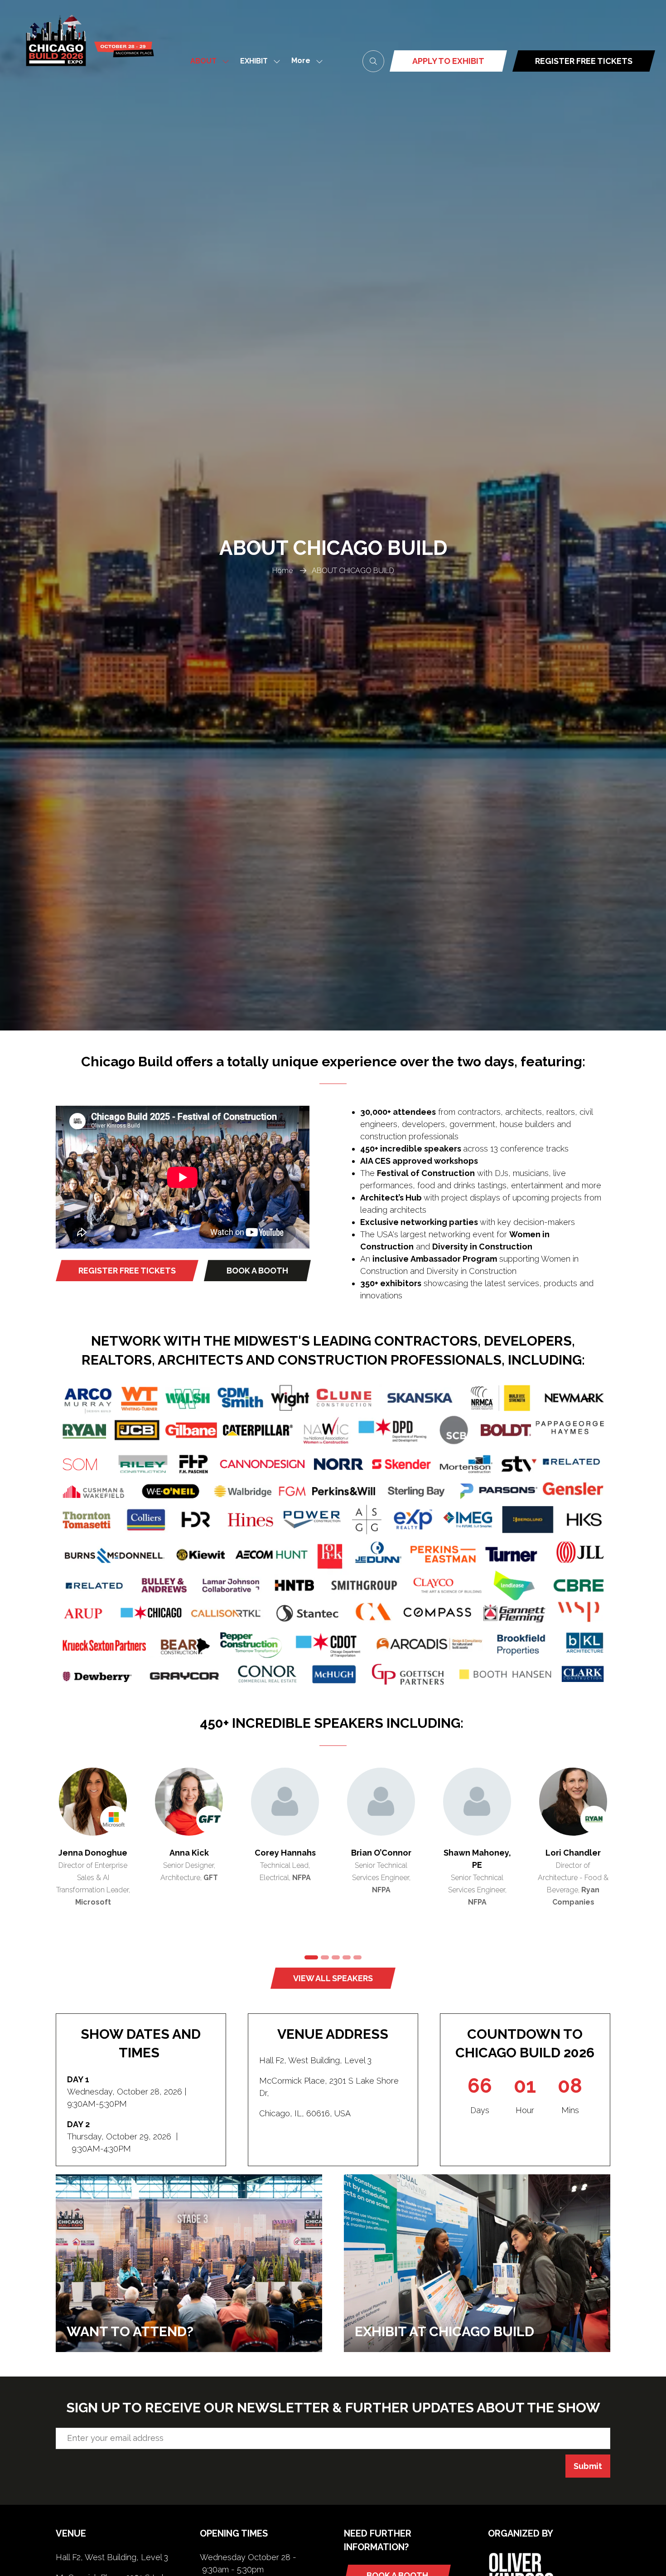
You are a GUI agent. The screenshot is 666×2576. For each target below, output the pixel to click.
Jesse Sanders (93, 1853)
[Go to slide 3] (336, 1957)
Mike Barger (189, 1853)
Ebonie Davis (381, 1853)
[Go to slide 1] (309, 1957)
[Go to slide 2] (322, 1957)
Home (282, 571)
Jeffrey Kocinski (285, 1853)
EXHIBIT (254, 61)
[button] (304, 61)
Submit (588, 2466)
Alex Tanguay (477, 1853)
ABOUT (203, 61)
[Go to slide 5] (357, 1957)
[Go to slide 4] (347, 1957)
